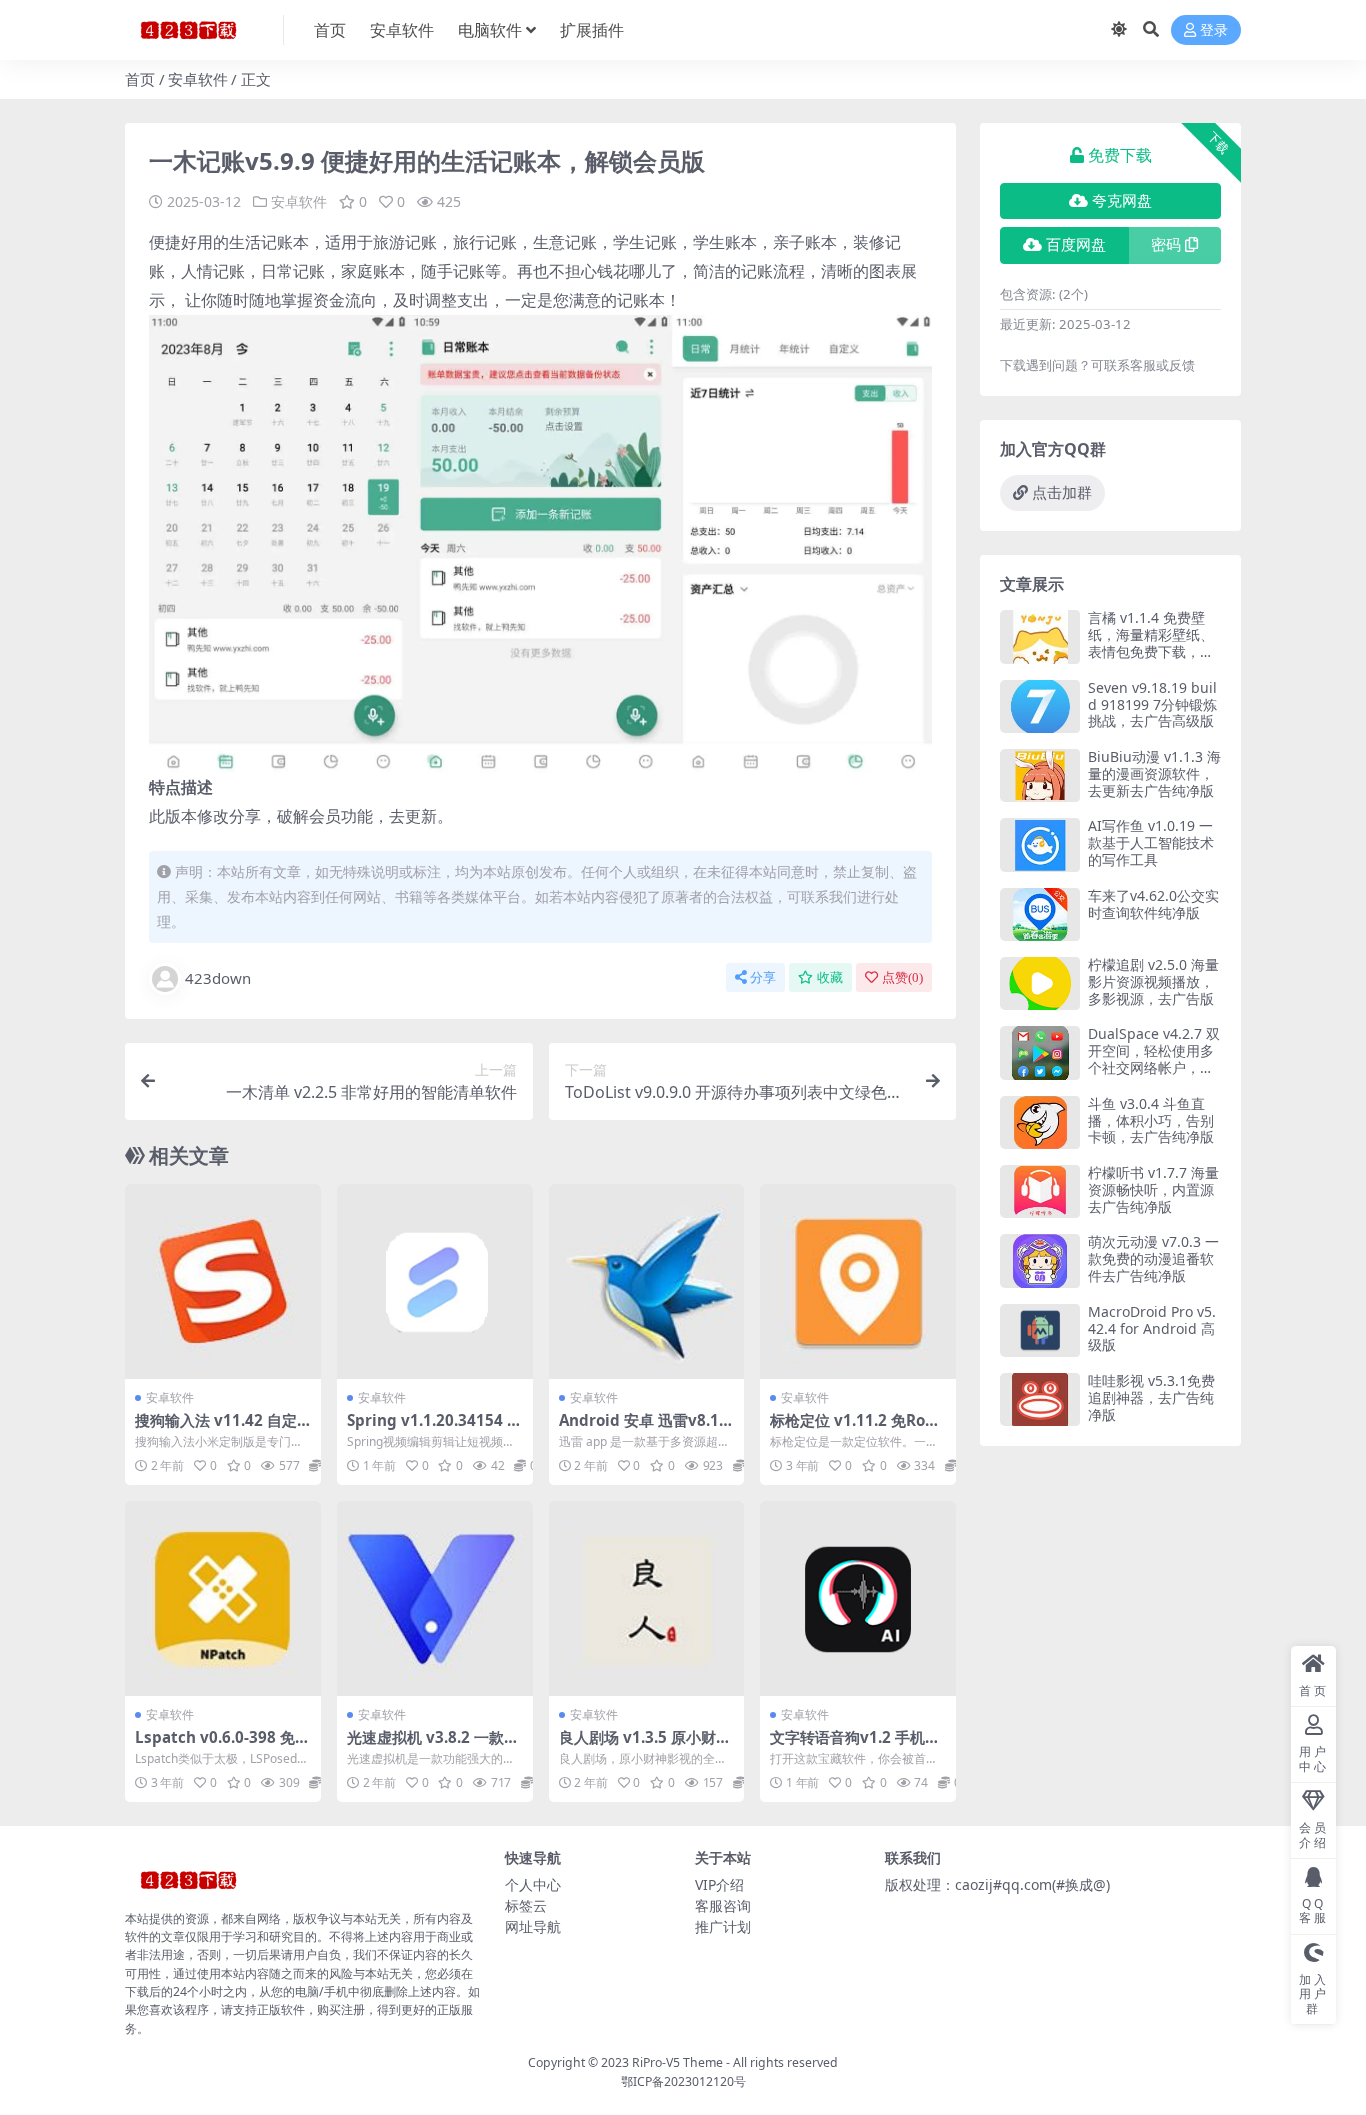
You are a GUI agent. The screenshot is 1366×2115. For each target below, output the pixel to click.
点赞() (902, 977)
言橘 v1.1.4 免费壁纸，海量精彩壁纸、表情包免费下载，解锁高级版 (1151, 642)
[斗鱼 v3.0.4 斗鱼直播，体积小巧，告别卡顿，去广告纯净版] (1040, 1122)
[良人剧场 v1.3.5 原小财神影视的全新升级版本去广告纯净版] (647, 1599)
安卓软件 (402, 30)
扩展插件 (592, 30)
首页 (330, 30)
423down (218, 978)
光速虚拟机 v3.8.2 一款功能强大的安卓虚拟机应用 (433, 1746)
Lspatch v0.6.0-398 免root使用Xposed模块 (218, 1746)
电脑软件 (490, 30)
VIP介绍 (719, 1884)
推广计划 (723, 1926)
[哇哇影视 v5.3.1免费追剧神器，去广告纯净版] (1040, 1399)
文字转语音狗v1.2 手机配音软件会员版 (855, 1746)
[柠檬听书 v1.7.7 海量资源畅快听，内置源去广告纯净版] (1040, 1191)
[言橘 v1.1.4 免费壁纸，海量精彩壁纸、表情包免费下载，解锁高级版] (1040, 636)
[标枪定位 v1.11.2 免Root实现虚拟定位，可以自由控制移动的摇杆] (858, 1282)
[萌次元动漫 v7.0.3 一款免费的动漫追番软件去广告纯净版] (1040, 1260)
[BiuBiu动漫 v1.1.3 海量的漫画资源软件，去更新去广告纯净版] (1040, 775)
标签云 (526, 1905)
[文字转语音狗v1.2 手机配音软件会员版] (858, 1599)
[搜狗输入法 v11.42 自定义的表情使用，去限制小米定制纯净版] (223, 1282)
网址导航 (533, 1926)
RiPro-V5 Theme (677, 2062)
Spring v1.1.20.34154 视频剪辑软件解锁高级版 (434, 1429)
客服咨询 (723, 1905)
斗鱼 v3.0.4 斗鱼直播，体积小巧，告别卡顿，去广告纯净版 (1151, 1120)
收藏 (830, 977)
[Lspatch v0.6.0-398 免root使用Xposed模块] (223, 1599)
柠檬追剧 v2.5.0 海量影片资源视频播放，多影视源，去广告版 (1153, 981)
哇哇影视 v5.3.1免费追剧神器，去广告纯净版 (1151, 1397)
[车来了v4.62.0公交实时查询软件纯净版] (1040, 914)
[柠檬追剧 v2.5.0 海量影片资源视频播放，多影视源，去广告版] (1040, 983)
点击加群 (1062, 493)
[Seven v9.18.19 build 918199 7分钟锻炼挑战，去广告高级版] (1040, 706)
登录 (1214, 30)
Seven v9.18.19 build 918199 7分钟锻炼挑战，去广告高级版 (1152, 704)
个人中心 (533, 1884)
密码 (1166, 245)
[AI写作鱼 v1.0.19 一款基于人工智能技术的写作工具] (1040, 844)
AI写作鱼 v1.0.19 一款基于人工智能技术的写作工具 (1151, 842)
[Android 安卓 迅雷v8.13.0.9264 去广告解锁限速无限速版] (647, 1282)
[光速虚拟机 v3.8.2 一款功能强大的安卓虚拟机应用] (435, 1599)
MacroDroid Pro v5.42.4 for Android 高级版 (1152, 1328)
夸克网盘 (1122, 201)
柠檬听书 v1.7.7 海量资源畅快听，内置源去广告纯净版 (1153, 1189)
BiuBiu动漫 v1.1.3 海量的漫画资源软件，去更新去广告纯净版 (1154, 773)
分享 (763, 977)
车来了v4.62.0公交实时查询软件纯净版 (1153, 904)
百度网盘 (1076, 245)
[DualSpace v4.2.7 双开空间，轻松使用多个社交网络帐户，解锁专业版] (1040, 1052)
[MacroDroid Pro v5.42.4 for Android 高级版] (1040, 1330)
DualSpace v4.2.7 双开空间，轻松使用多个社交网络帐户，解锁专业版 (1154, 1058)
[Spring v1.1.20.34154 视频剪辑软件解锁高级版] (435, 1282)
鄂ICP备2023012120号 (683, 2081)
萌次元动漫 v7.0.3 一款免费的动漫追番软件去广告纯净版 (1153, 1258)
